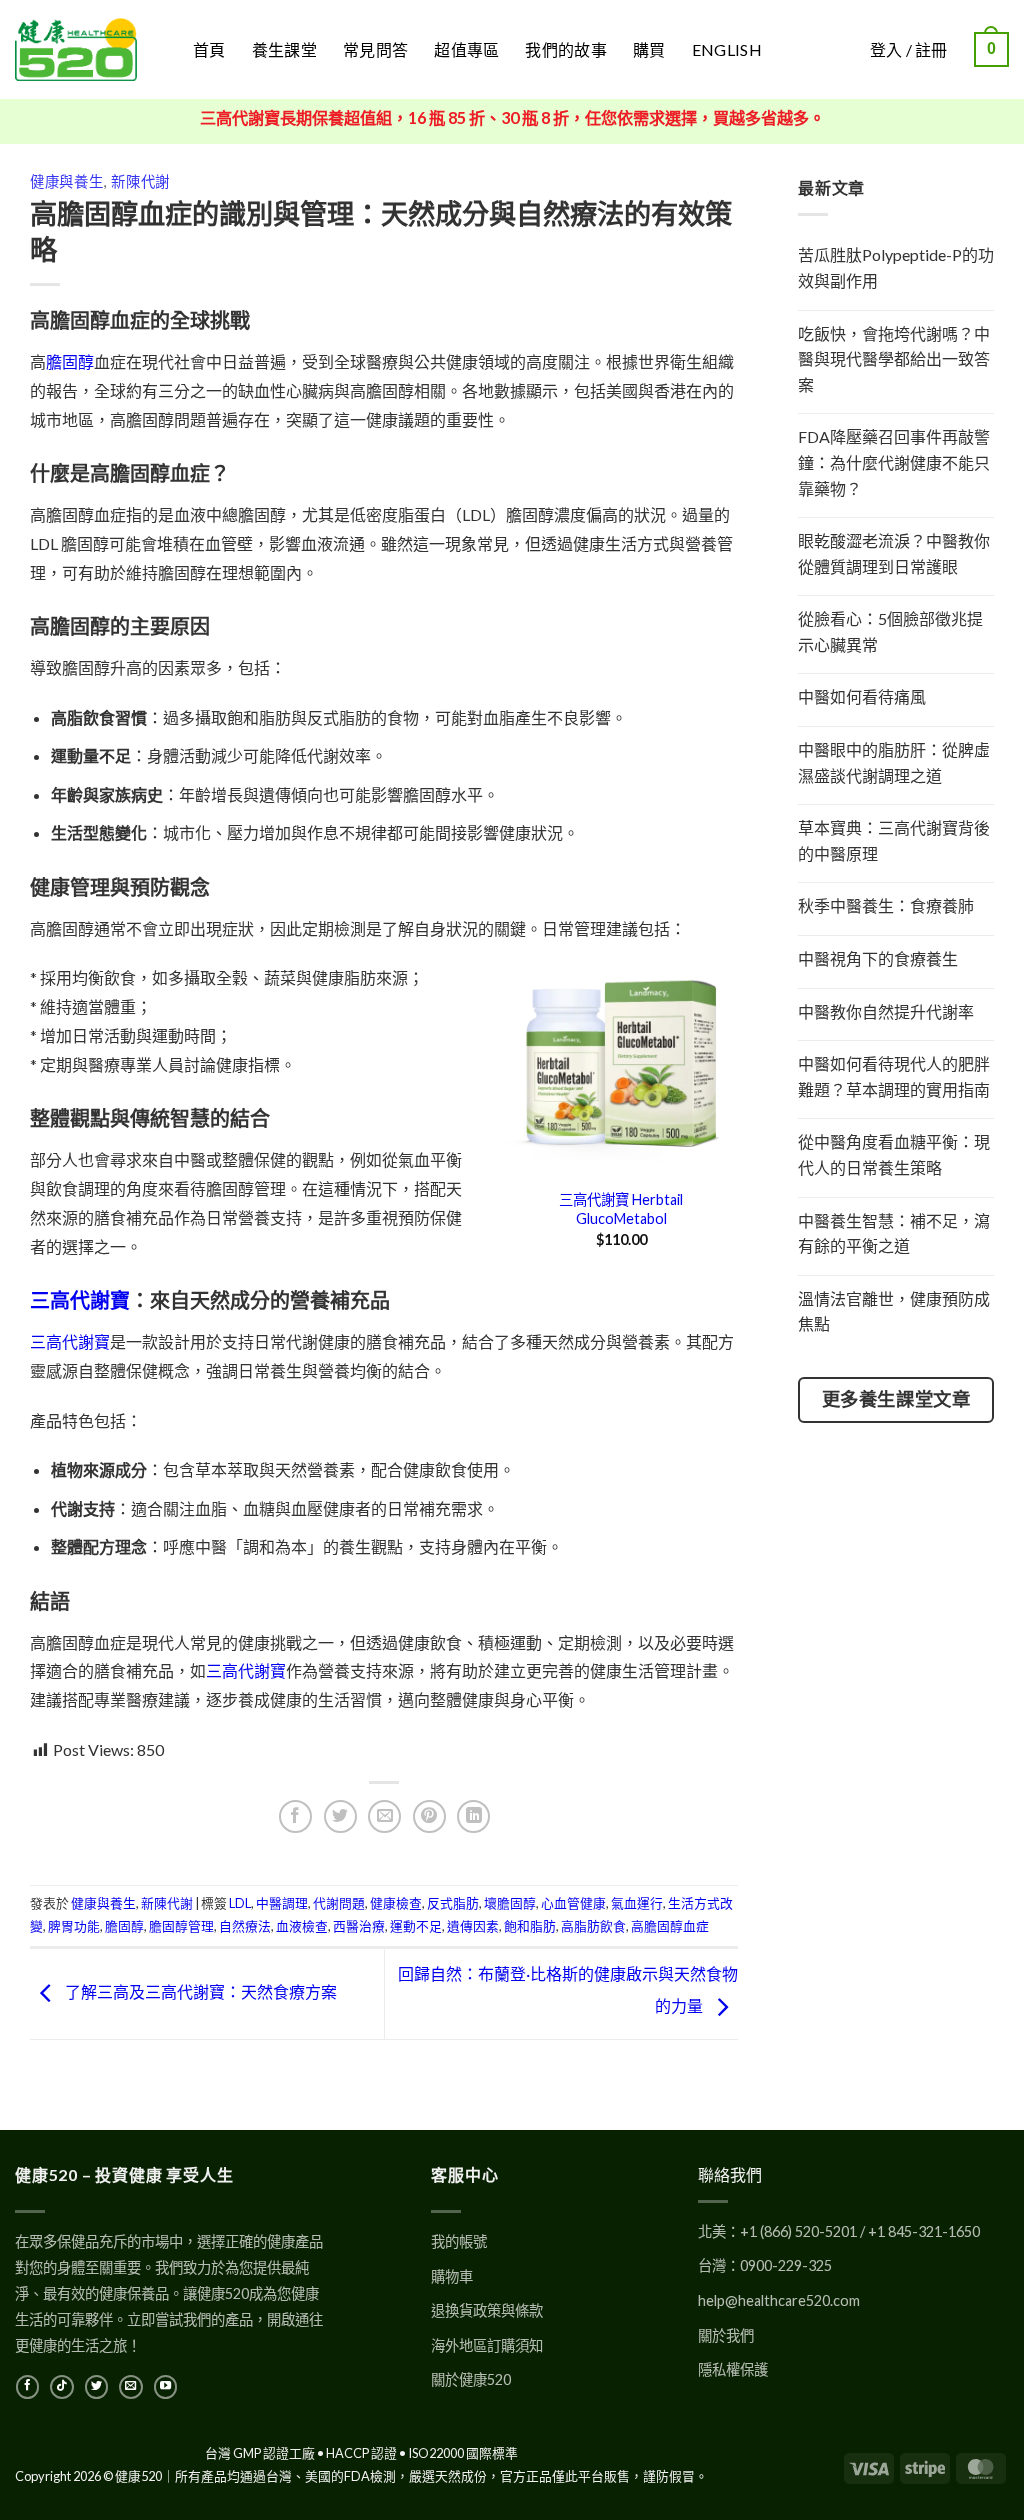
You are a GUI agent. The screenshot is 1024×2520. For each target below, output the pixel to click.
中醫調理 (282, 1903)
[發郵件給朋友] (384, 1816)
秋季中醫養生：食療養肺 (886, 905)
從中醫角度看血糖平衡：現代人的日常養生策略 (894, 1154)
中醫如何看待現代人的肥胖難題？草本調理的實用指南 (894, 1076)
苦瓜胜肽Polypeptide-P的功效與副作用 (896, 267)
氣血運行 (637, 1903)
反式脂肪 (453, 1903)
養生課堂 (284, 49)
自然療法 (245, 1926)
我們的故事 (566, 49)
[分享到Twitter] (340, 1816)
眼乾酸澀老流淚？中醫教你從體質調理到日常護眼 (894, 553)
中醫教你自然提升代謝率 (886, 1011)
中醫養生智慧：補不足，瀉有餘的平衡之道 (894, 1233)
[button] (991, 49)
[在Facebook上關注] (27, 2387)
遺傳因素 (473, 1926)
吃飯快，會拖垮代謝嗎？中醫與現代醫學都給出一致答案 (894, 359)
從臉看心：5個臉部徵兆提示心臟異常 (890, 631)
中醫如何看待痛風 (862, 696)
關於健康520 (471, 2379)
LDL (240, 1903)
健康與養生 (67, 181)
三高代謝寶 (80, 1300)
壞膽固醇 (510, 1903)
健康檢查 (396, 1903)
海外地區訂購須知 (487, 2345)
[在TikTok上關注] (61, 2387)
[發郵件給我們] (130, 2387)
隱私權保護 (733, 2369)
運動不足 (416, 1926)
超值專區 (466, 49)
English (727, 49)
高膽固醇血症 (670, 1926)
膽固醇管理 (181, 1926)
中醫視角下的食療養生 (878, 958)
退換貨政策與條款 (487, 2310)
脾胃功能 (74, 1926)
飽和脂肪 (530, 1926)
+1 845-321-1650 (924, 2231)
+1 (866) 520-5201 (798, 2231)
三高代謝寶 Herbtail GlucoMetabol (621, 1209)
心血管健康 (573, 1903)
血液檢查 (302, 1926)
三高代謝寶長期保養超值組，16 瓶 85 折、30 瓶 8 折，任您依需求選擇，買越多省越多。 (512, 117)
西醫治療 (359, 1926)
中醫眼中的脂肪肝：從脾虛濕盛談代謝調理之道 (894, 762)
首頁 (209, 49)
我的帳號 (459, 2241)
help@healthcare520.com (779, 2300)
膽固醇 (70, 361)
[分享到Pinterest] (429, 1816)
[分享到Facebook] (295, 1816)
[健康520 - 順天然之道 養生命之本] (89, 49)
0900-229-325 (786, 2265)
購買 (649, 49)
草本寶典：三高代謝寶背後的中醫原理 (894, 840)
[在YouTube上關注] (165, 2387)
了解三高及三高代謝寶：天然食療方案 (199, 1991)
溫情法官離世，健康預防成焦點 (894, 1311)
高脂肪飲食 (593, 1926)
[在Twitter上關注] (96, 2387)
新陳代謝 (140, 181)
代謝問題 (339, 1903)
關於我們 (726, 2335)
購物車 (452, 2276)
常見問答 (375, 49)
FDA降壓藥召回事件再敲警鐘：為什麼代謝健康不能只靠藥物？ (894, 462)
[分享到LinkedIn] (473, 1816)
